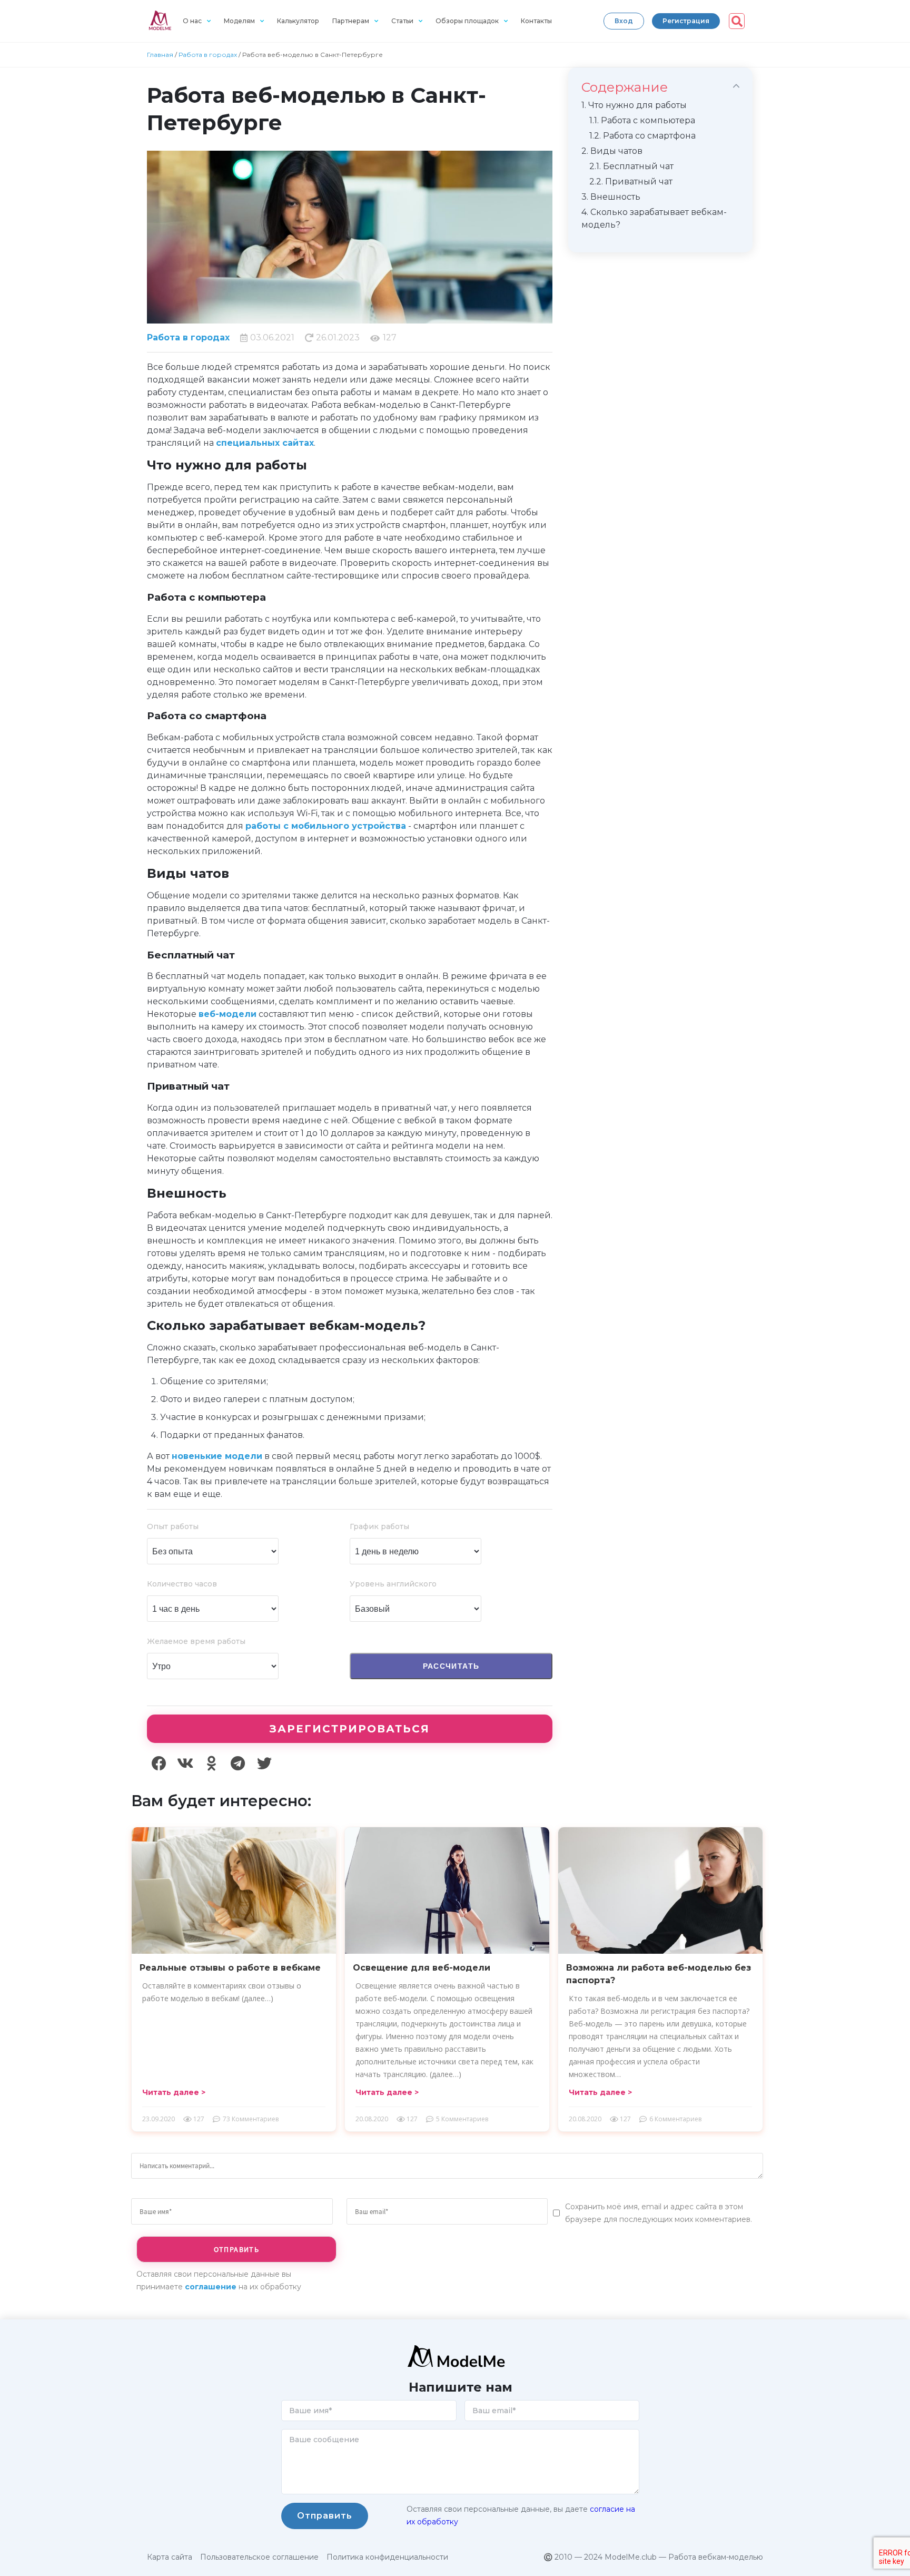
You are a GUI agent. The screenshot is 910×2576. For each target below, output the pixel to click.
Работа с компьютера (642, 120)
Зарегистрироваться (350, 1729)
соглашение (211, 2287)
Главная (160, 55)
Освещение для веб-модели (422, 1968)
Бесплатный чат (631, 166)
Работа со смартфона (642, 136)
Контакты (536, 21)
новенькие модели (217, 1456)
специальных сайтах (265, 443)
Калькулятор (298, 21)
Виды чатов (612, 151)
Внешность (611, 197)
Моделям (239, 21)
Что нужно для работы (634, 105)
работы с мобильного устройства (326, 826)
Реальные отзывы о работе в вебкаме (230, 1968)
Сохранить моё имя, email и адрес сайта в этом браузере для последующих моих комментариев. (659, 2213)
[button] (624, 21)
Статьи (402, 21)
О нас (192, 21)
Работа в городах (208, 55)
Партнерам (351, 21)
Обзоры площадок (467, 21)
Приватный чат (631, 182)
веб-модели (227, 1014)
